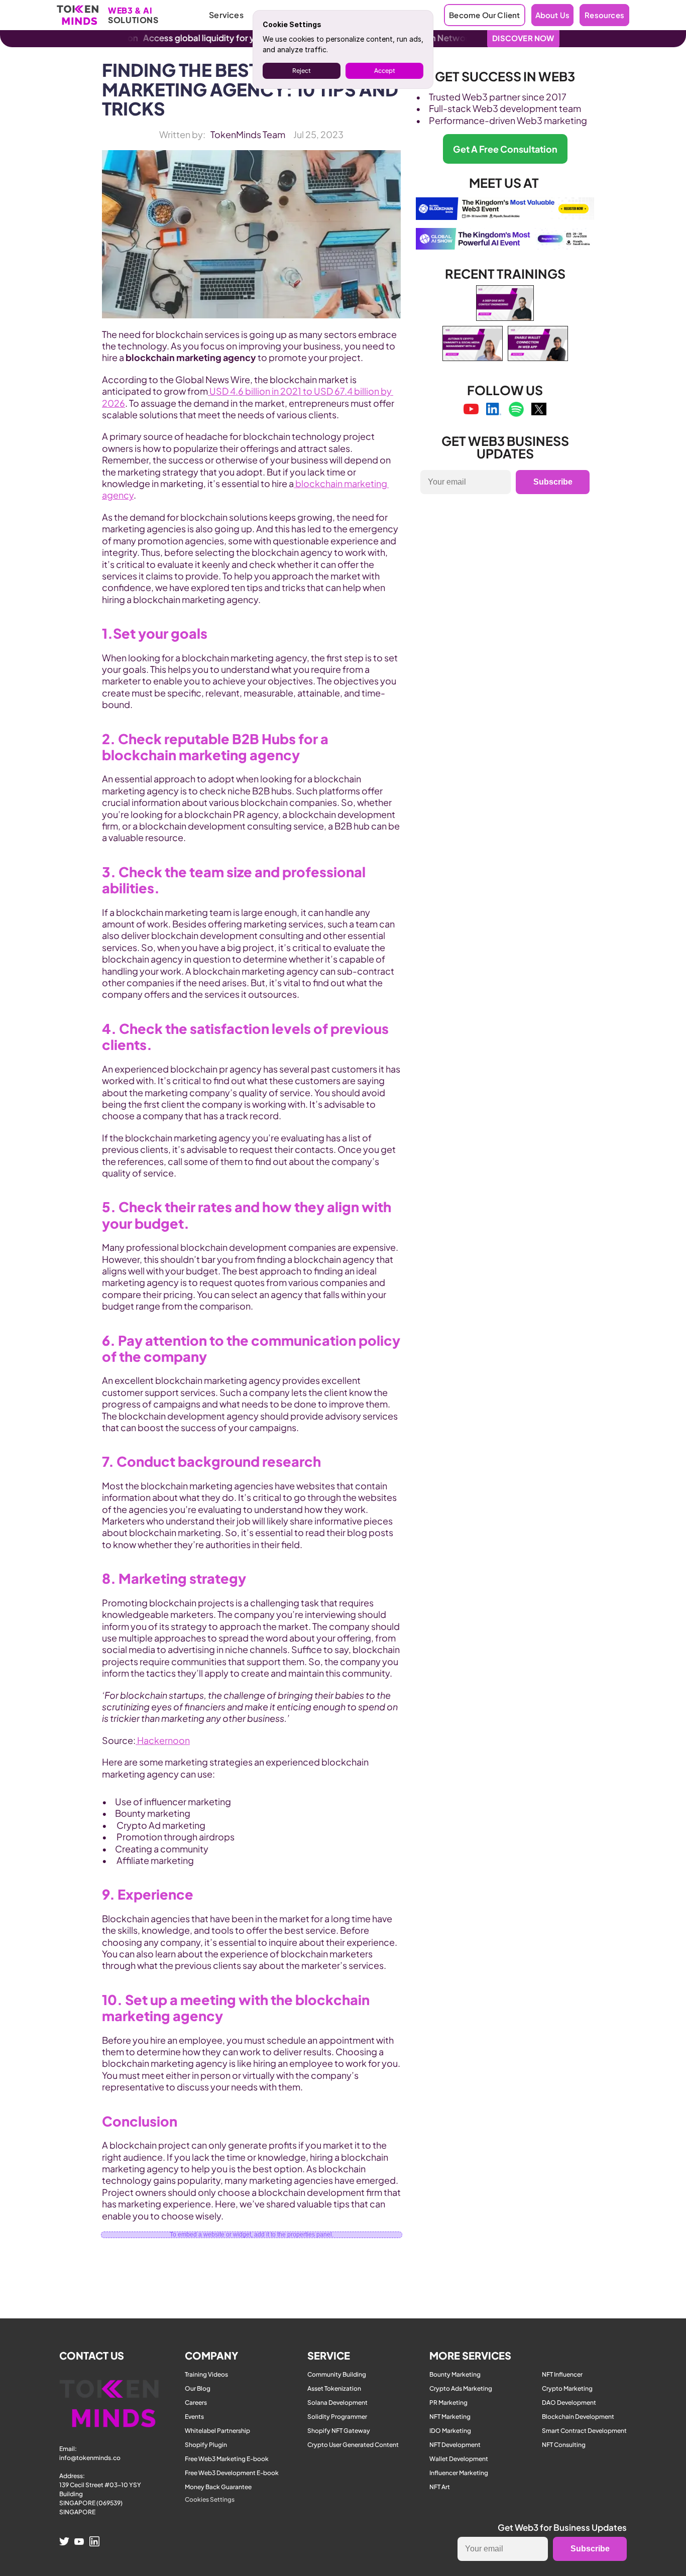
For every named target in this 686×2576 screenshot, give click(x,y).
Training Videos (206, 2374)
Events (194, 2417)
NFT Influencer (562, 2374)
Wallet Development (459, 2459)
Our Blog (198, 2388)
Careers (196, 2403)
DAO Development (569, 2403)
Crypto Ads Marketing (461, 2388)
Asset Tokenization (334, 2388)
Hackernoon (163, 1740)
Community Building (337, 2374)
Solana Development (337, 2403)
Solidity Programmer (337, 2417)
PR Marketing (448, 2403)
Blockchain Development (578, 2417)
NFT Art (440, 2487)
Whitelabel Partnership (217, 2431)
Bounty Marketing (455, 2374)
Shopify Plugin (206, 2445)
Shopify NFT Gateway (339, 2431)
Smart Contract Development (584, 2431)
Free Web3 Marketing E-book (227, 2459)
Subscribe (553, 482)
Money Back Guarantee (218, 2487)
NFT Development (455, 2445)
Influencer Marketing (459, 2473)
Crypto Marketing (567, 2388)
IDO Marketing (450, 2431)
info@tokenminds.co (90, 2458)
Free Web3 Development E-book (232, 2473)
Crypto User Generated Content (353, 2445)
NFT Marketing (450, 2417)
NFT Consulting (564, 2445)
